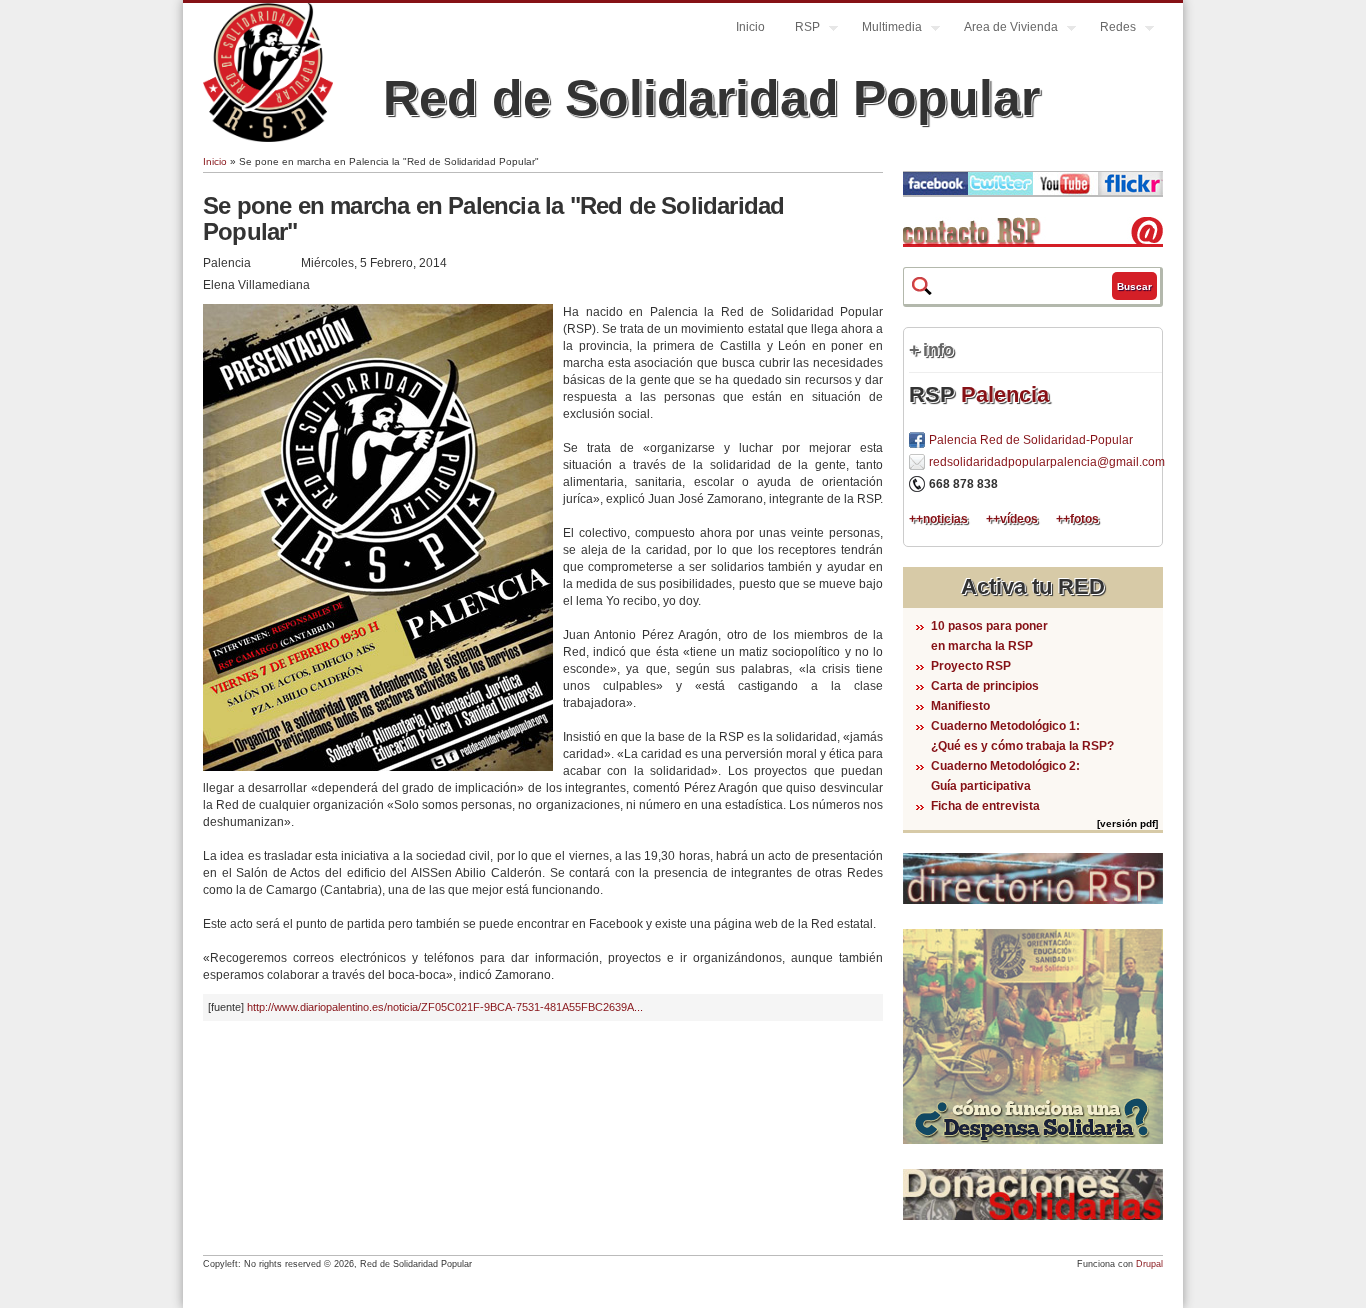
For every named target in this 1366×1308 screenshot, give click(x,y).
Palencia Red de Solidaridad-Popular (1031, 440)
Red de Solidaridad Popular (711, 98)
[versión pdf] (1127, 823)
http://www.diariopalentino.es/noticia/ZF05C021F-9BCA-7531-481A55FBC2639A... (445, 1007)
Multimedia (884, 29)
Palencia (1005, 394)
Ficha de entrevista (985, 806)
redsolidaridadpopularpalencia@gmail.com (1047, 462)
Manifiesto (960, 706)
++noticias (938, 519)
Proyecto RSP (971, 666)
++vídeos (1012, 519)
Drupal (1149, 1264)
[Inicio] (268, 138)
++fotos (1077, 519)
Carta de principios (985, 686)
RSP (800, 29)
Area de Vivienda (1003, 29)
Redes (1110, 29)
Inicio (750, 27)
